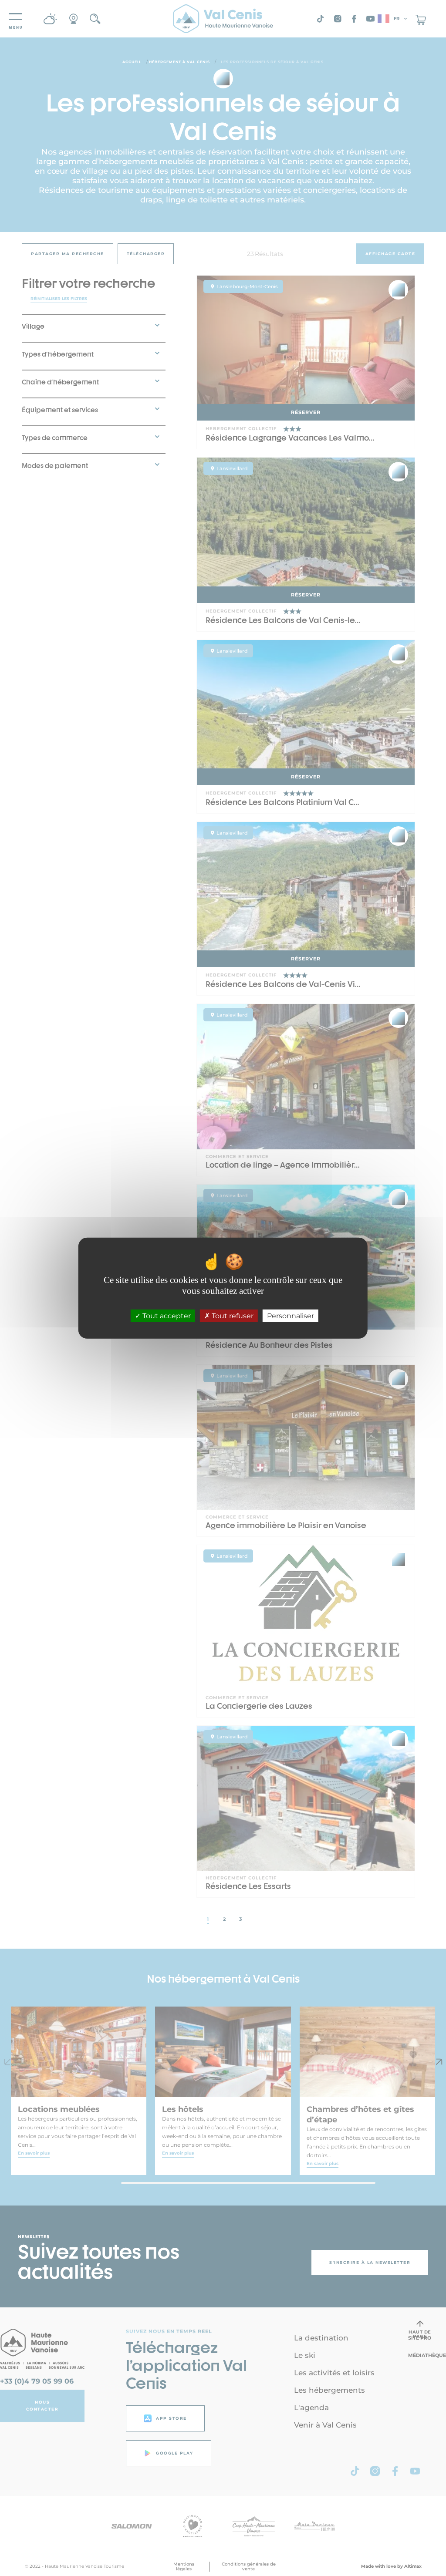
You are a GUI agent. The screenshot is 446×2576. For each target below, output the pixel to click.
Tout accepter (166, 1316)
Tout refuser (232, 1316)
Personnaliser (291, 1316)
